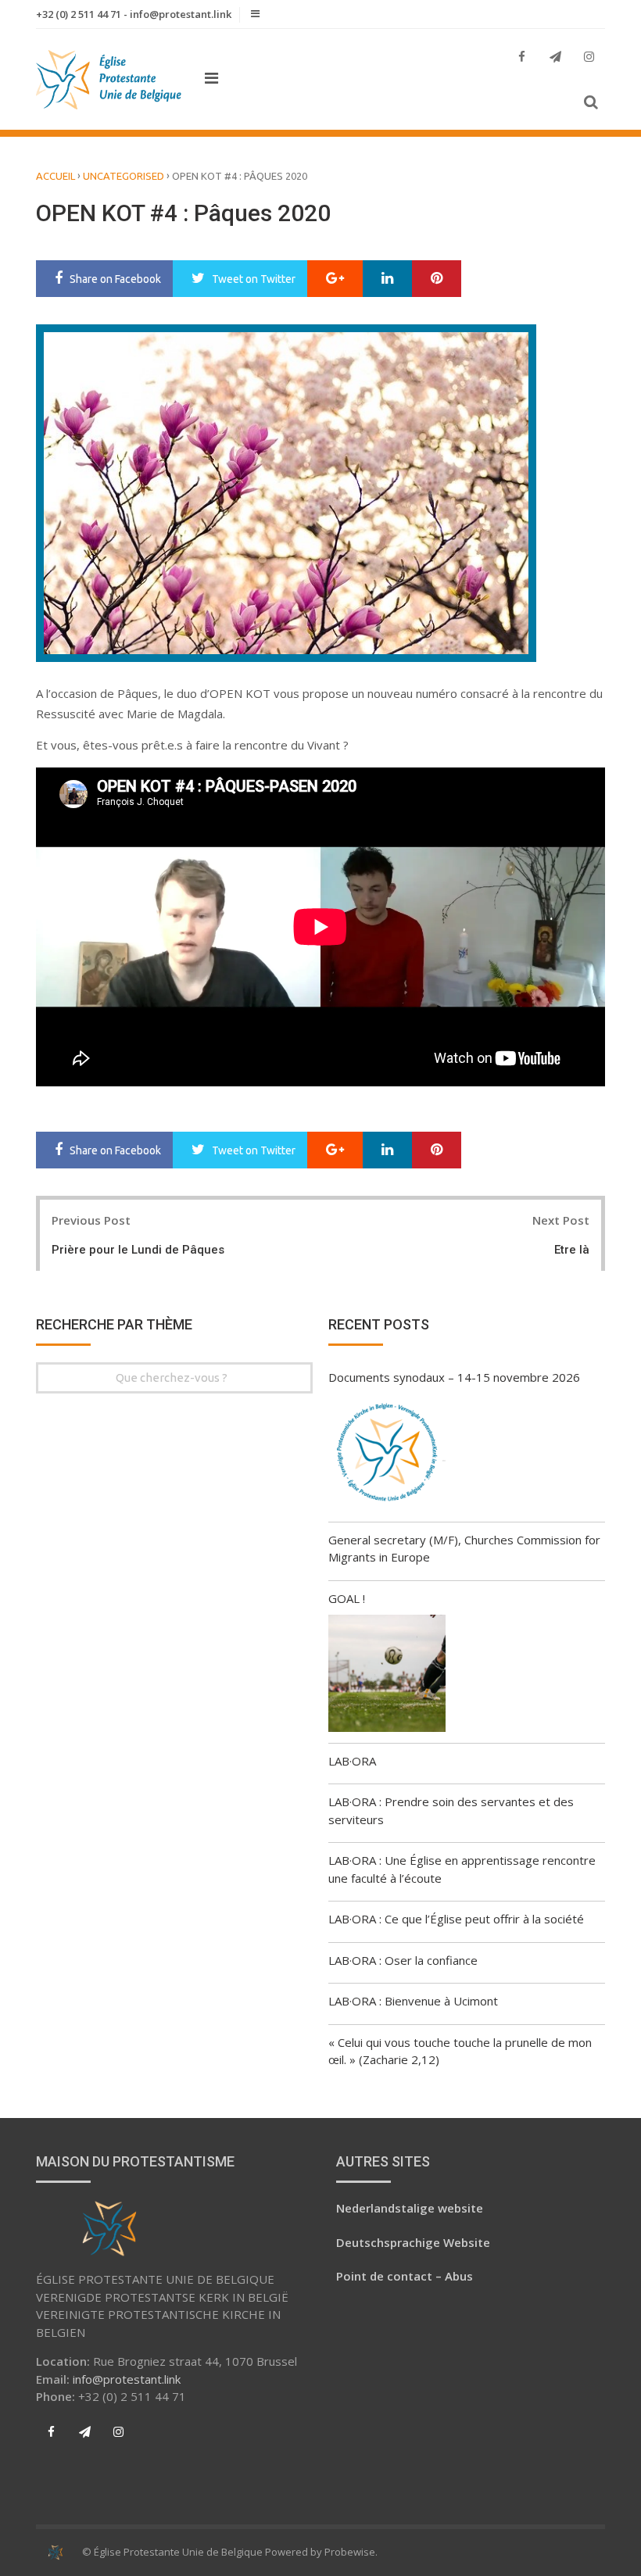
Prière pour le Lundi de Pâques (138, 1250)
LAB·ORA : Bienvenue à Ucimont (413, 2001)
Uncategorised (124, 176)
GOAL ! (347, 1598)
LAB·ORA (352, 1761)
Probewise (350, 2552)
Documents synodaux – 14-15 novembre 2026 (454, 1377)
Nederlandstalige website (410, 2208)
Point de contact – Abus (405, 2276)
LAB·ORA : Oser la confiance (403, 1960)
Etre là (572, 1250)
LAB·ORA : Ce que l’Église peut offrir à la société (456, 1919)
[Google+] (335, 279)
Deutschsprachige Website (413, 2242)
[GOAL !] (387, 1676)
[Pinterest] (437, 279)
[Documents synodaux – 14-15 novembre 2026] (387, 1454)
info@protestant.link (127, 2379)
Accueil (56, 176)
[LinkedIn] (387, 279)
